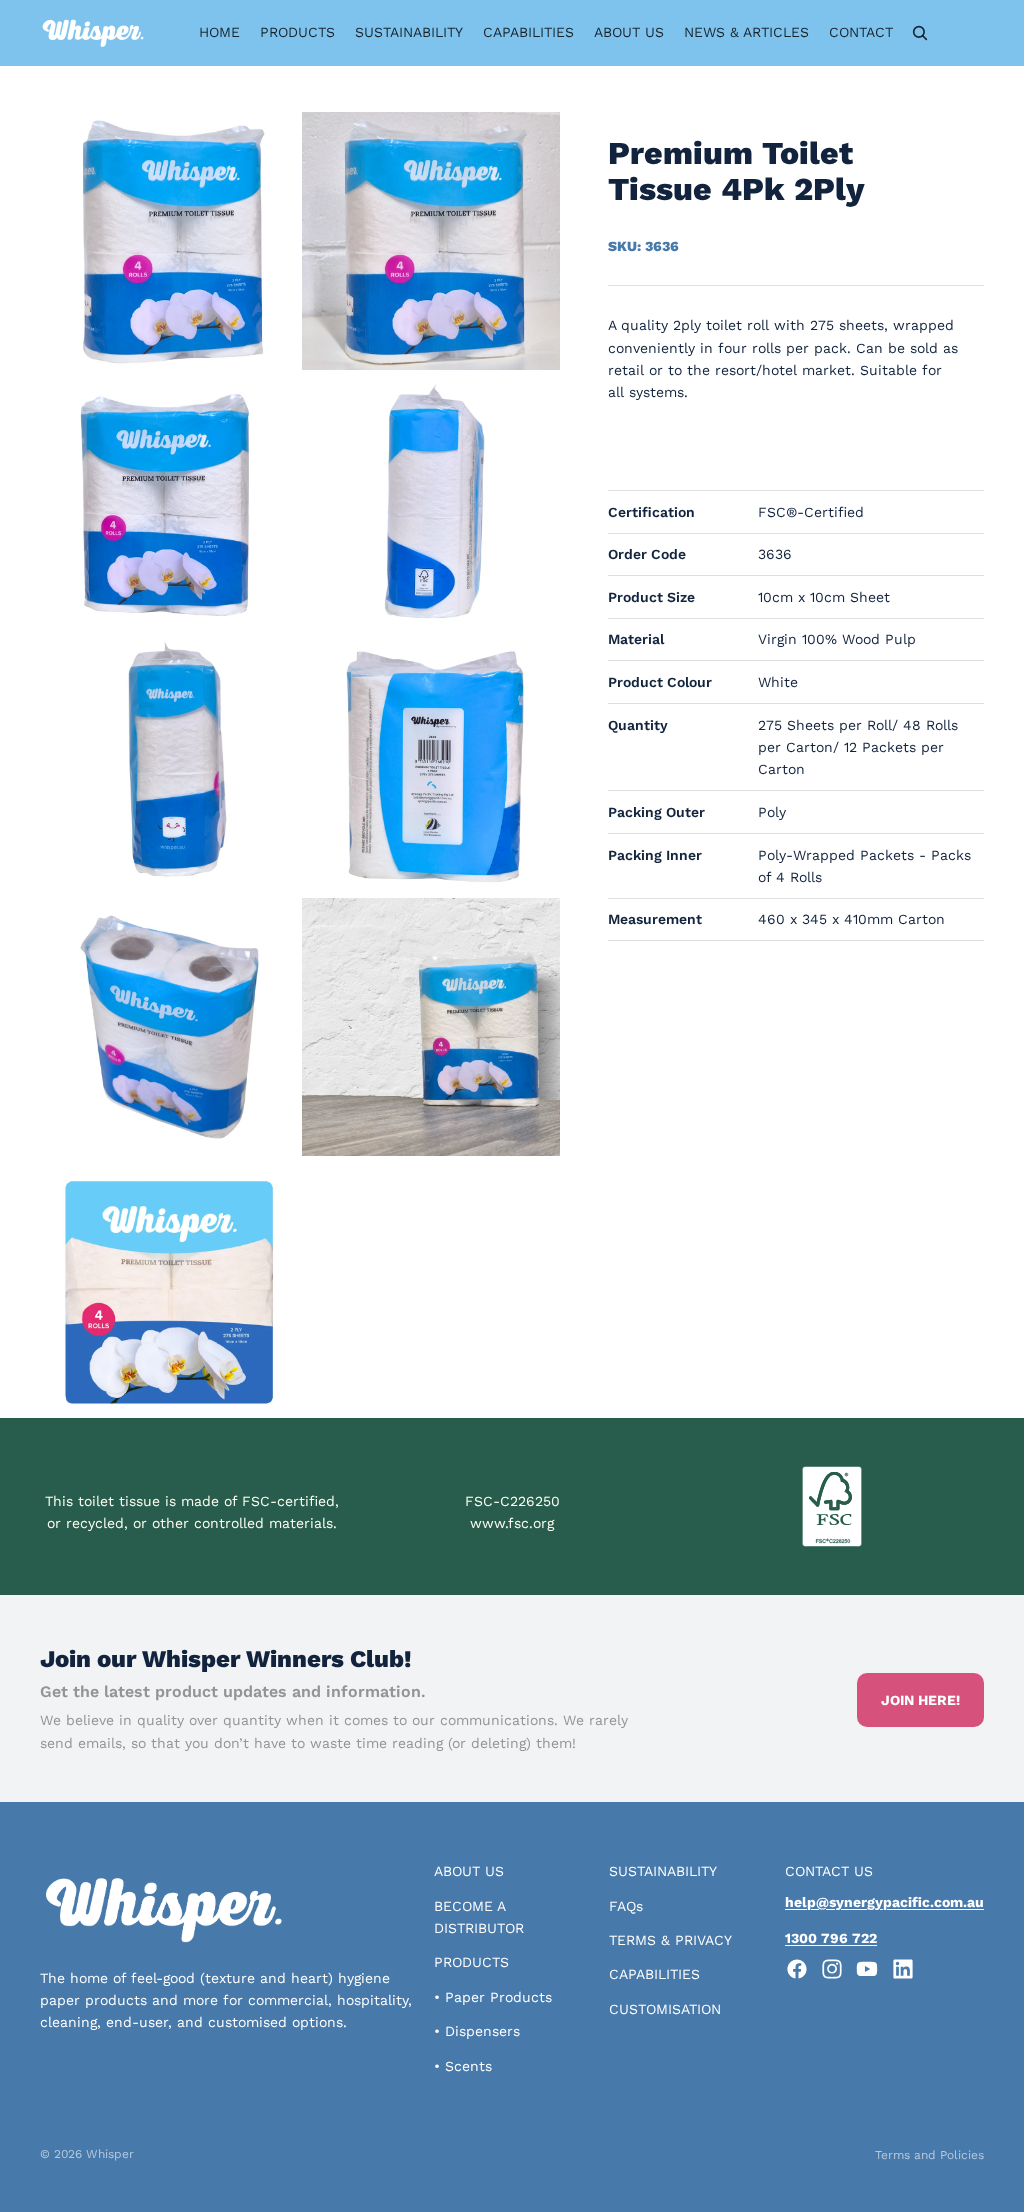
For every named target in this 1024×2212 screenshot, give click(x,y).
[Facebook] (797, 1969)
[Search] (920, 33)
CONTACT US (829, 1871)
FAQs (626, 1906)
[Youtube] (867, 1969)
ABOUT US (469, 1871)
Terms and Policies (929, 2155)
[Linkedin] (903, 1969)
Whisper (110, 2154)
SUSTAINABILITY (663, 1871)
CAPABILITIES (654, 1974)
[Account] (962, 33)
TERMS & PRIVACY (670, 1940)
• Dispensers (477, 2031)
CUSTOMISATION (665, 2009)
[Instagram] (832, 1969)
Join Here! (920, 1700)
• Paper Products (493, 1997)
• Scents (463, 2066)
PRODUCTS (471, 1962)
